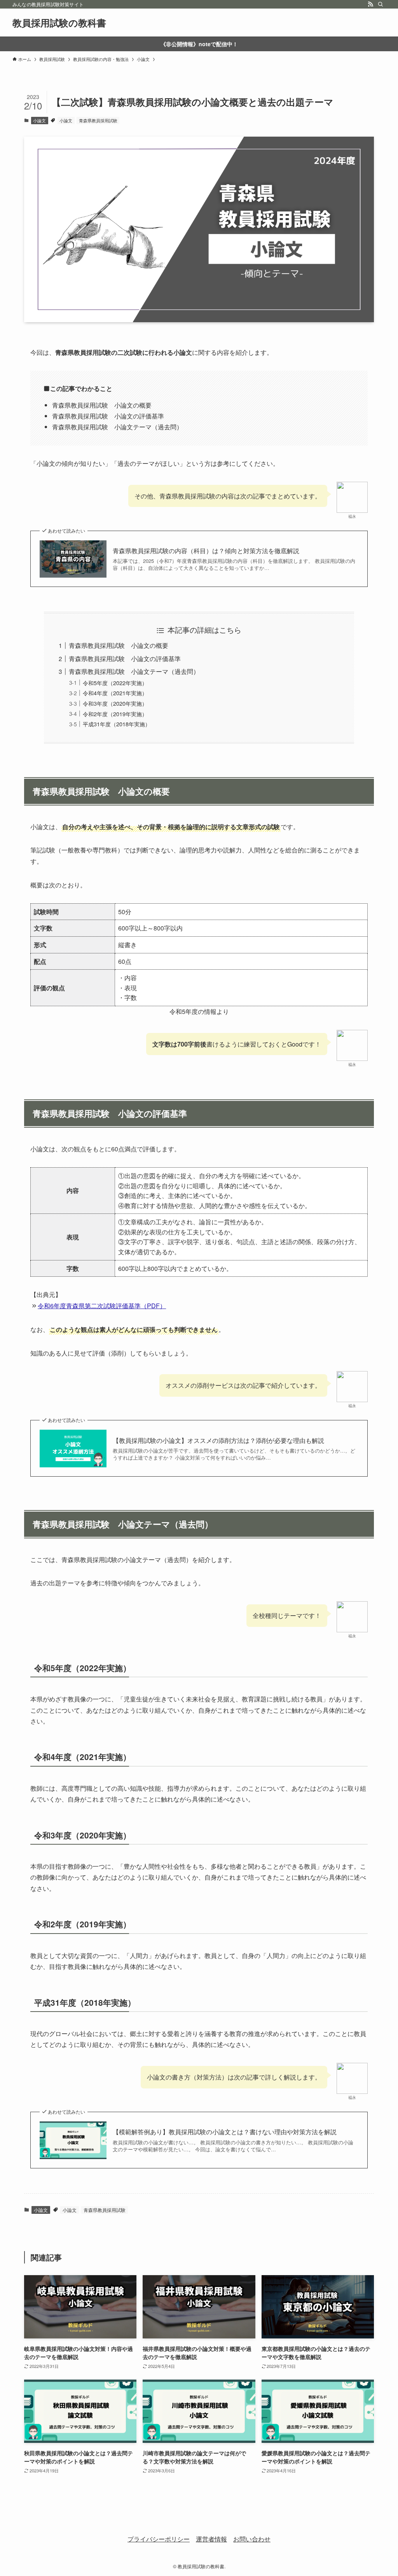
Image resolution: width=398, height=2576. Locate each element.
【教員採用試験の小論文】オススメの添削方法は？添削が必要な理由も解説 (218, 1441)
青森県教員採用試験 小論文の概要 (119, 645)
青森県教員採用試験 (98, 120)
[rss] (370, 4)
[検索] (381, 4)
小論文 (39, 120)
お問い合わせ (252, 2539)
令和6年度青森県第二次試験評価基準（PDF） (102, 1306)
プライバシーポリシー (159, 2539)
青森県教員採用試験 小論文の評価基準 (125, 659)
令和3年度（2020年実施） (115, 703)
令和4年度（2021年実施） (115, 693)
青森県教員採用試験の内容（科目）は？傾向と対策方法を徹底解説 (206, 551)
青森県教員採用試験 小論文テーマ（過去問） (134, 671)
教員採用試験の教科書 (59, 23)
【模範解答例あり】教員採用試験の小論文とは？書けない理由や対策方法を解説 (225, 2132)
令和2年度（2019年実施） (115, 714)
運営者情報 (211, 2539)
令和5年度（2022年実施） (115, 683)
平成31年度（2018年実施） (117, 724)
